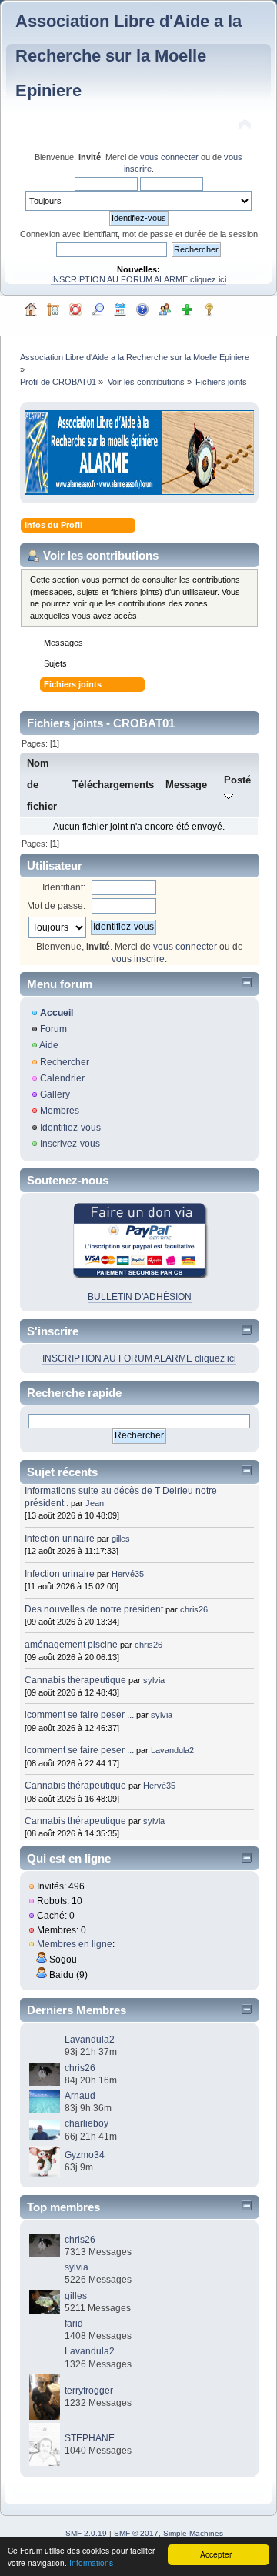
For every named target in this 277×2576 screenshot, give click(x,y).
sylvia (154, 1680)
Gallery (55, 1094)
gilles (121, 1539)
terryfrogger (89, 2391)
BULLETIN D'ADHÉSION (140, 1297)
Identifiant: (64, 887)
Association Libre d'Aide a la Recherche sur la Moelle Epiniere (128, 56)
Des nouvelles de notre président (94, 1609)
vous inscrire (138, 959)
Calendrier (62, 1078)
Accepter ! (218, 2554)
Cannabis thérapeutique (75, 1680)
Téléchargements (113, 785)
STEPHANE (90, 2438)
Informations (91, 2563)
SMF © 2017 (136, 2533)
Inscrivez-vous (70, 1144)
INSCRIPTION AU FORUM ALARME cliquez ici (138, 279)
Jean (95, 1503)
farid (74, 2324)
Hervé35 (128, 1574)
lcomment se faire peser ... (79, 1715)
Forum (53, 1029)
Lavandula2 (172, 1750)
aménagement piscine (71, 1645)
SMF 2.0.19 (86, 2533)
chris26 (194, 1609)
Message (186, 785)
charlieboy (87, 2123)
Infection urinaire (60, 1539)
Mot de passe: (56, 906)
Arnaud (80, 2096)
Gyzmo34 (85, 2155)
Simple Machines (193, 2533)
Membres (60, 1111)
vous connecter (169, 157)
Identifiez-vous (70, 1128)
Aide (49, 1045)
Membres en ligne (75, 1944)
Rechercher (65, 1062)
